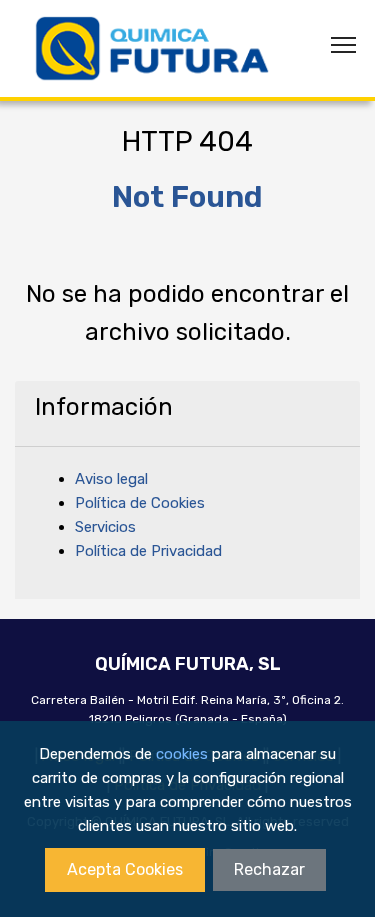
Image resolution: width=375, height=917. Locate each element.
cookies (182, 754)
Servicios (105, 527)
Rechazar (269, 869)
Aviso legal (111, 479)
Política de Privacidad (148, 551)
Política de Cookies (140, 503)
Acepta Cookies (125, 869)
